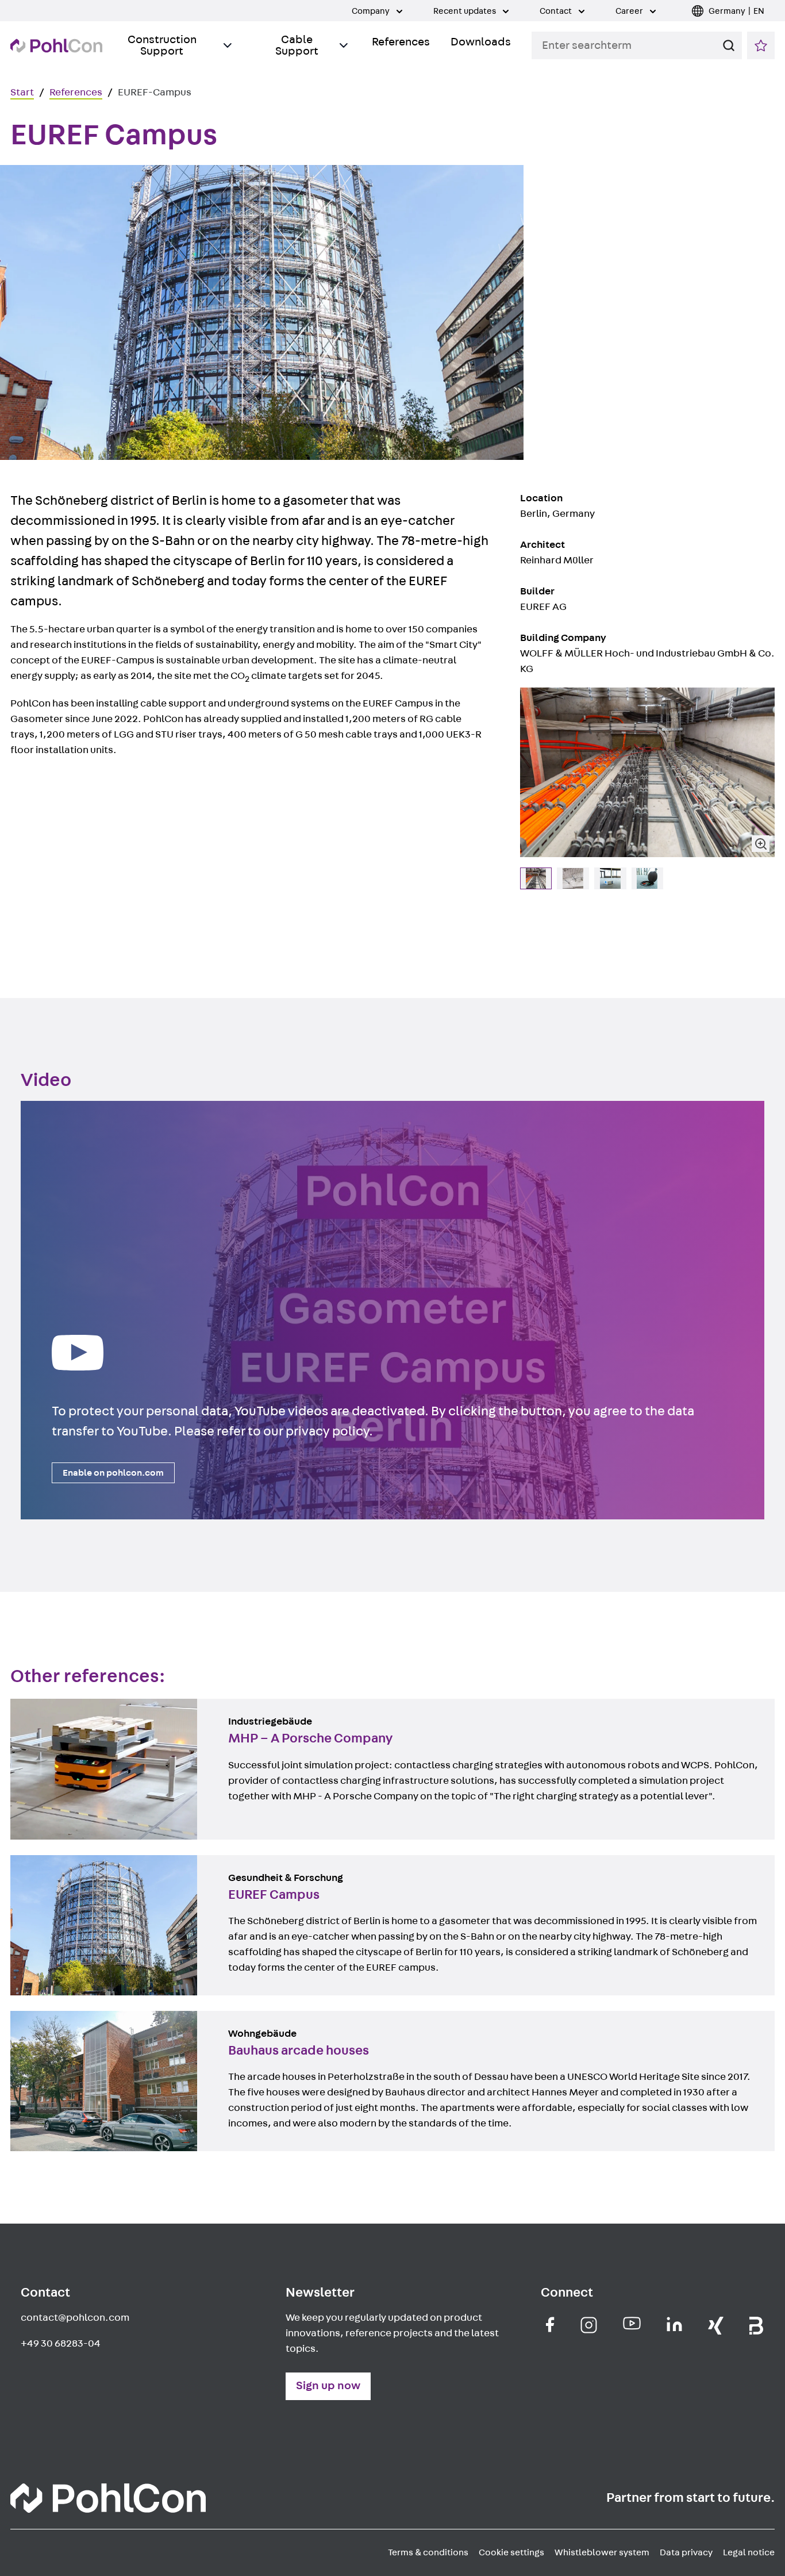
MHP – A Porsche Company (74, 1706)
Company (372, 11)
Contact (557, 11)
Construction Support (162, 45)
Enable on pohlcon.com (113, 1473)
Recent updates (465, 11)
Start (22, 93)
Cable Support (297, 45)
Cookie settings (511, 2552)
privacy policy (327, 1431)
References (401, 42)
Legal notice (749, 2552)
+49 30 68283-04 (61, 2344)
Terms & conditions (428, 2552)
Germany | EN (736, 11)
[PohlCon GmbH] (550, 2324)
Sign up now (328, 2386)
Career (630, 11)
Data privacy (686, 2552)
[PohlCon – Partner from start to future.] (56, 46)
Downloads (481, 42)
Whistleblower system (602, 2552)
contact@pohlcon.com (75, 2318)
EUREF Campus (46, 1863)
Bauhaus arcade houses (66, 2018)
